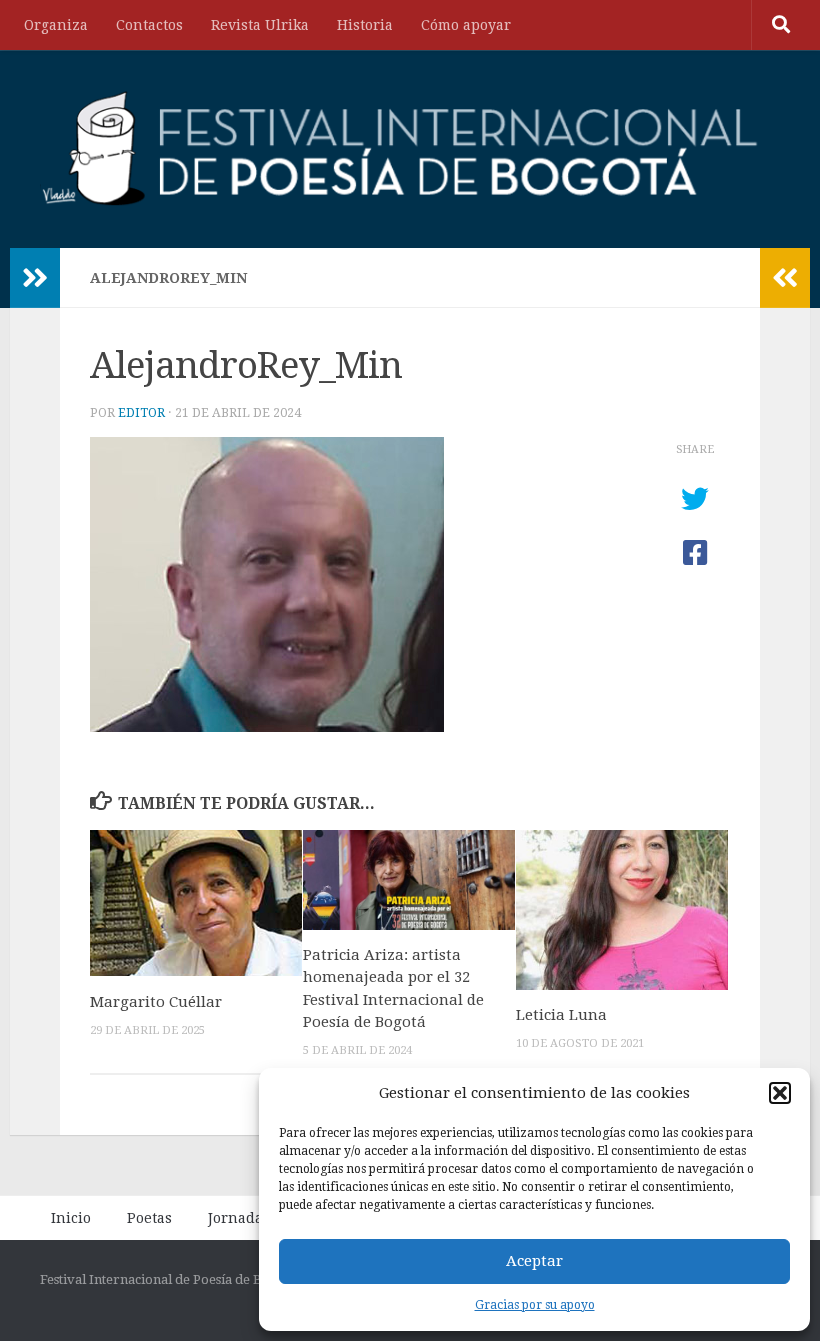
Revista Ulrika (260, 25)
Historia (365, 25)
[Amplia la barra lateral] (35, 278)
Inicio (71, 1218)
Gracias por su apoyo (535, 1305)
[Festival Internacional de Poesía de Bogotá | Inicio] (401, 149)
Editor (141, 413)
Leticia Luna (561, 1015)
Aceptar (534, 1261)
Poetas (149, 1218)
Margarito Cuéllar (156, 1002)
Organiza (56, 25)
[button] (780, 1093)
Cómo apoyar (466, 25)
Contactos (149, 25)
